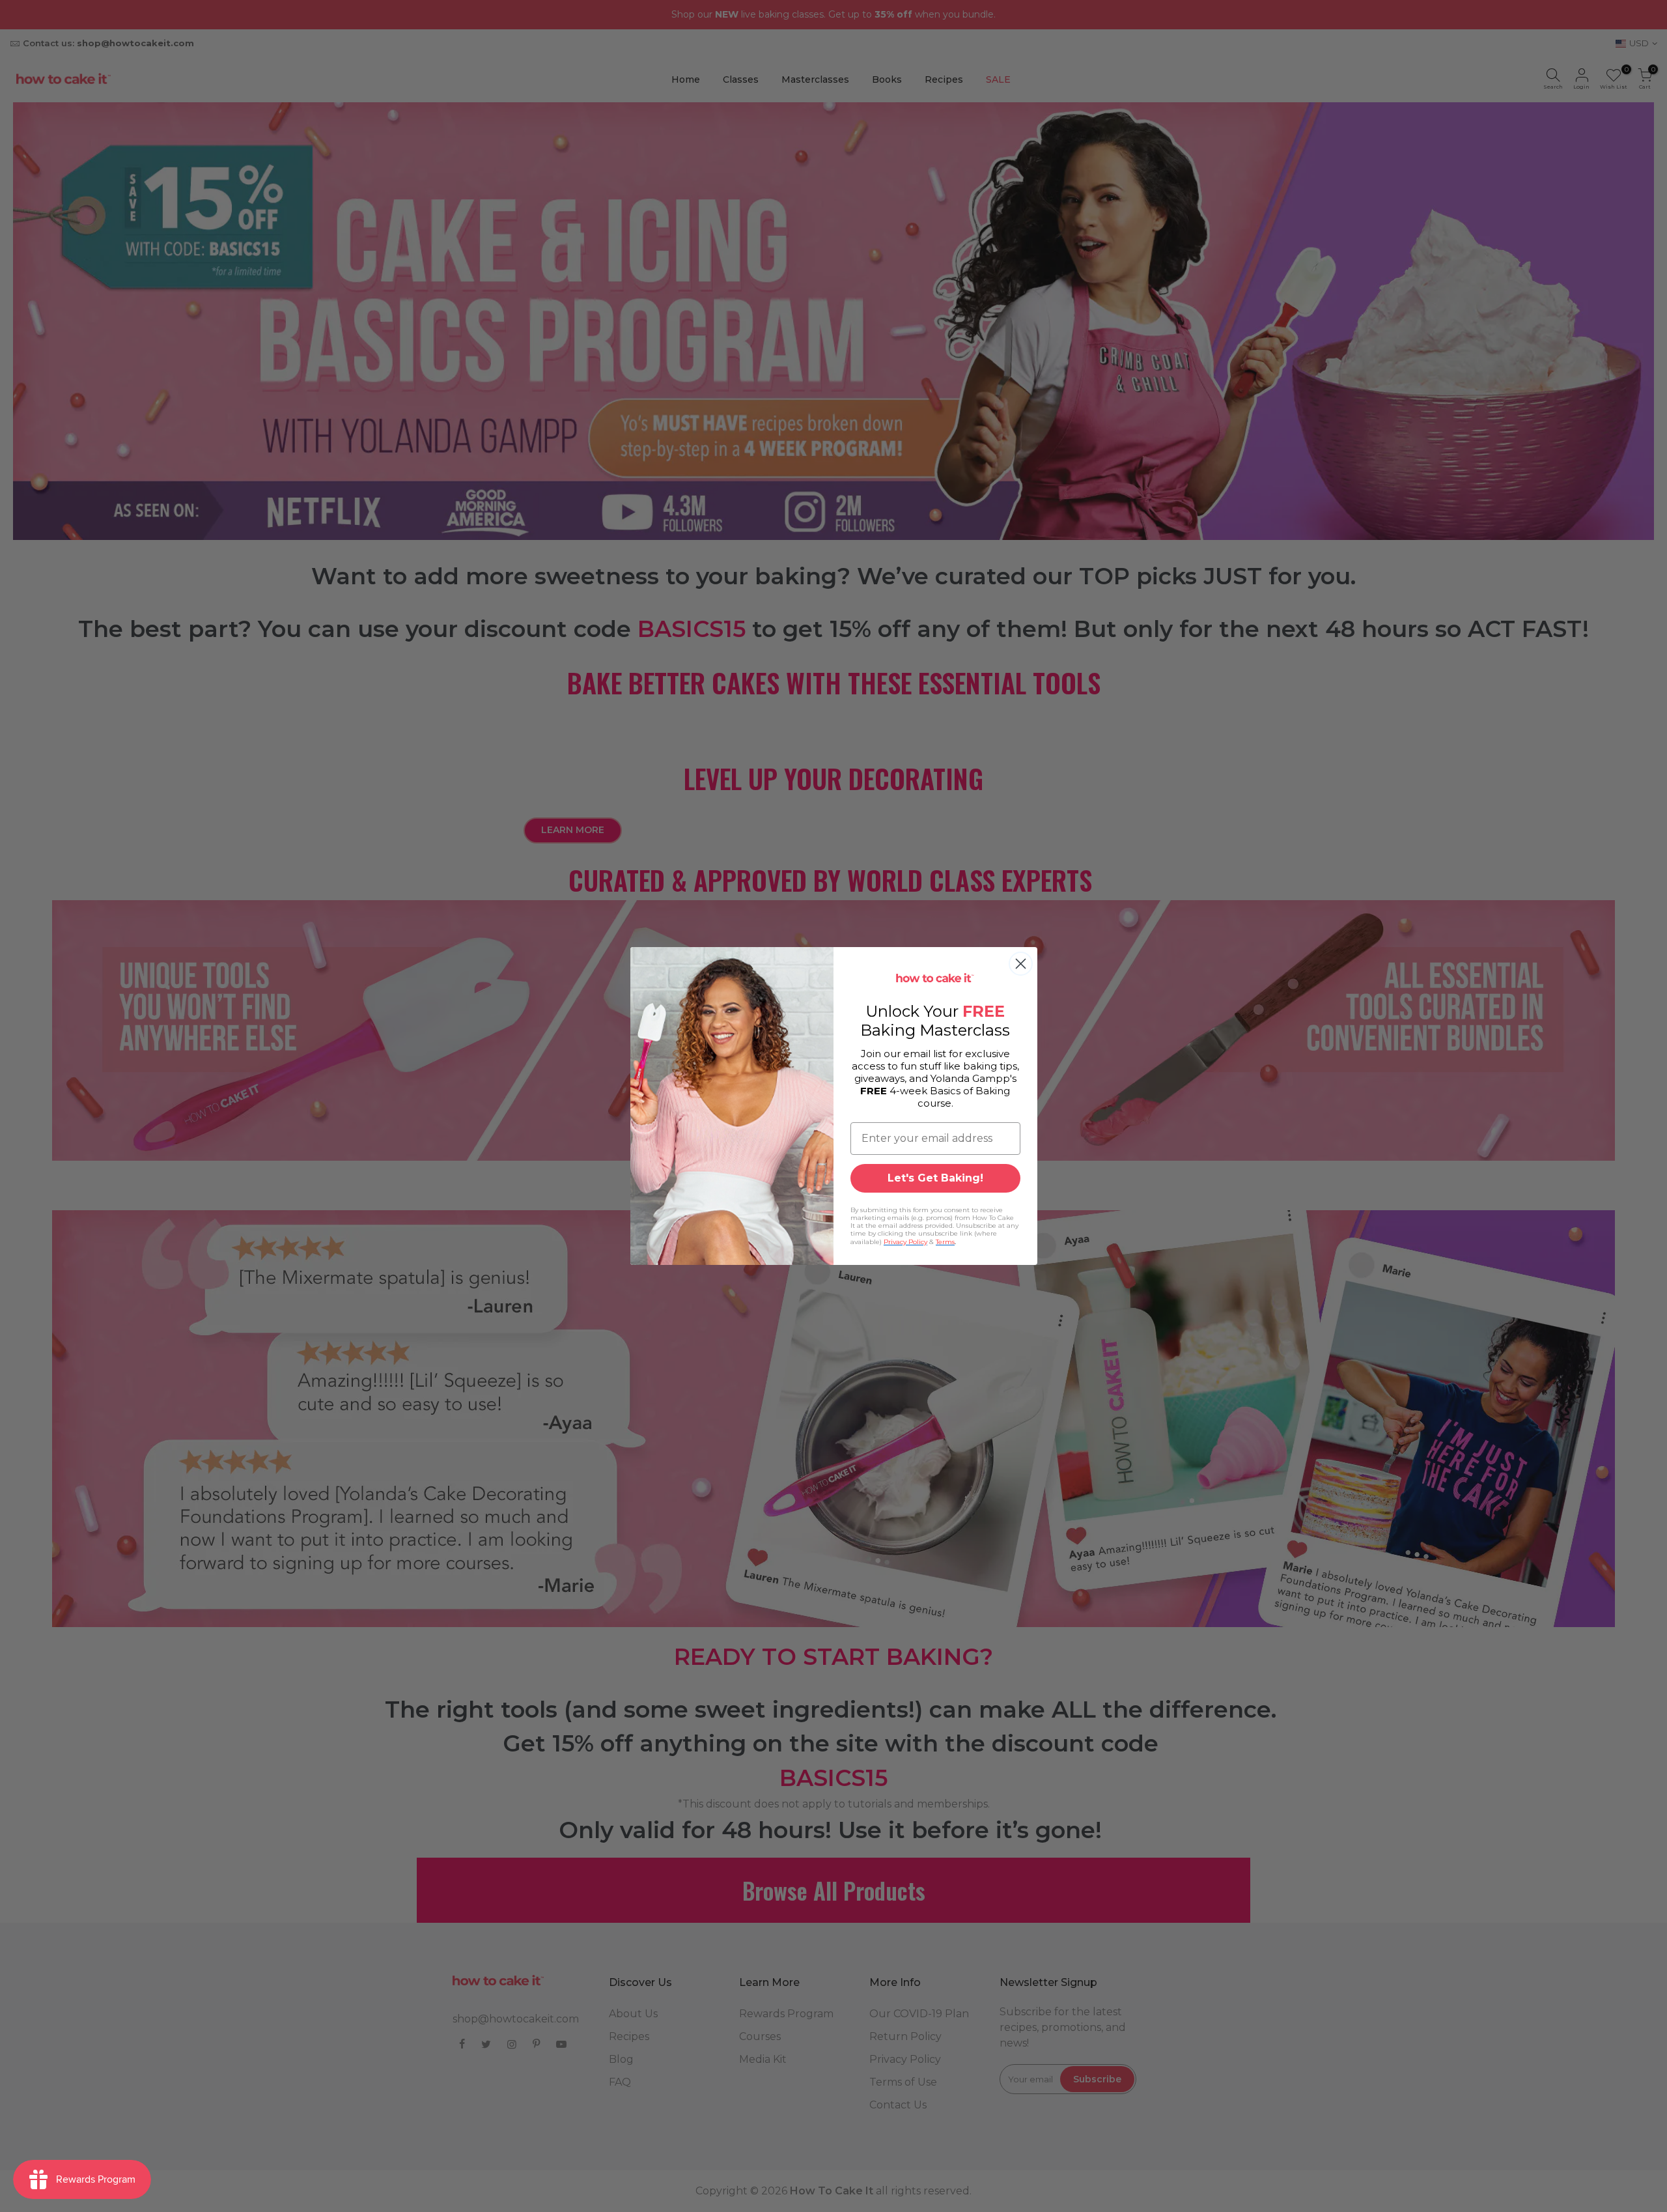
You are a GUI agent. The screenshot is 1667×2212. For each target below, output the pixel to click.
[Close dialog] (1021, 964)
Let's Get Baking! (935, 1178)
